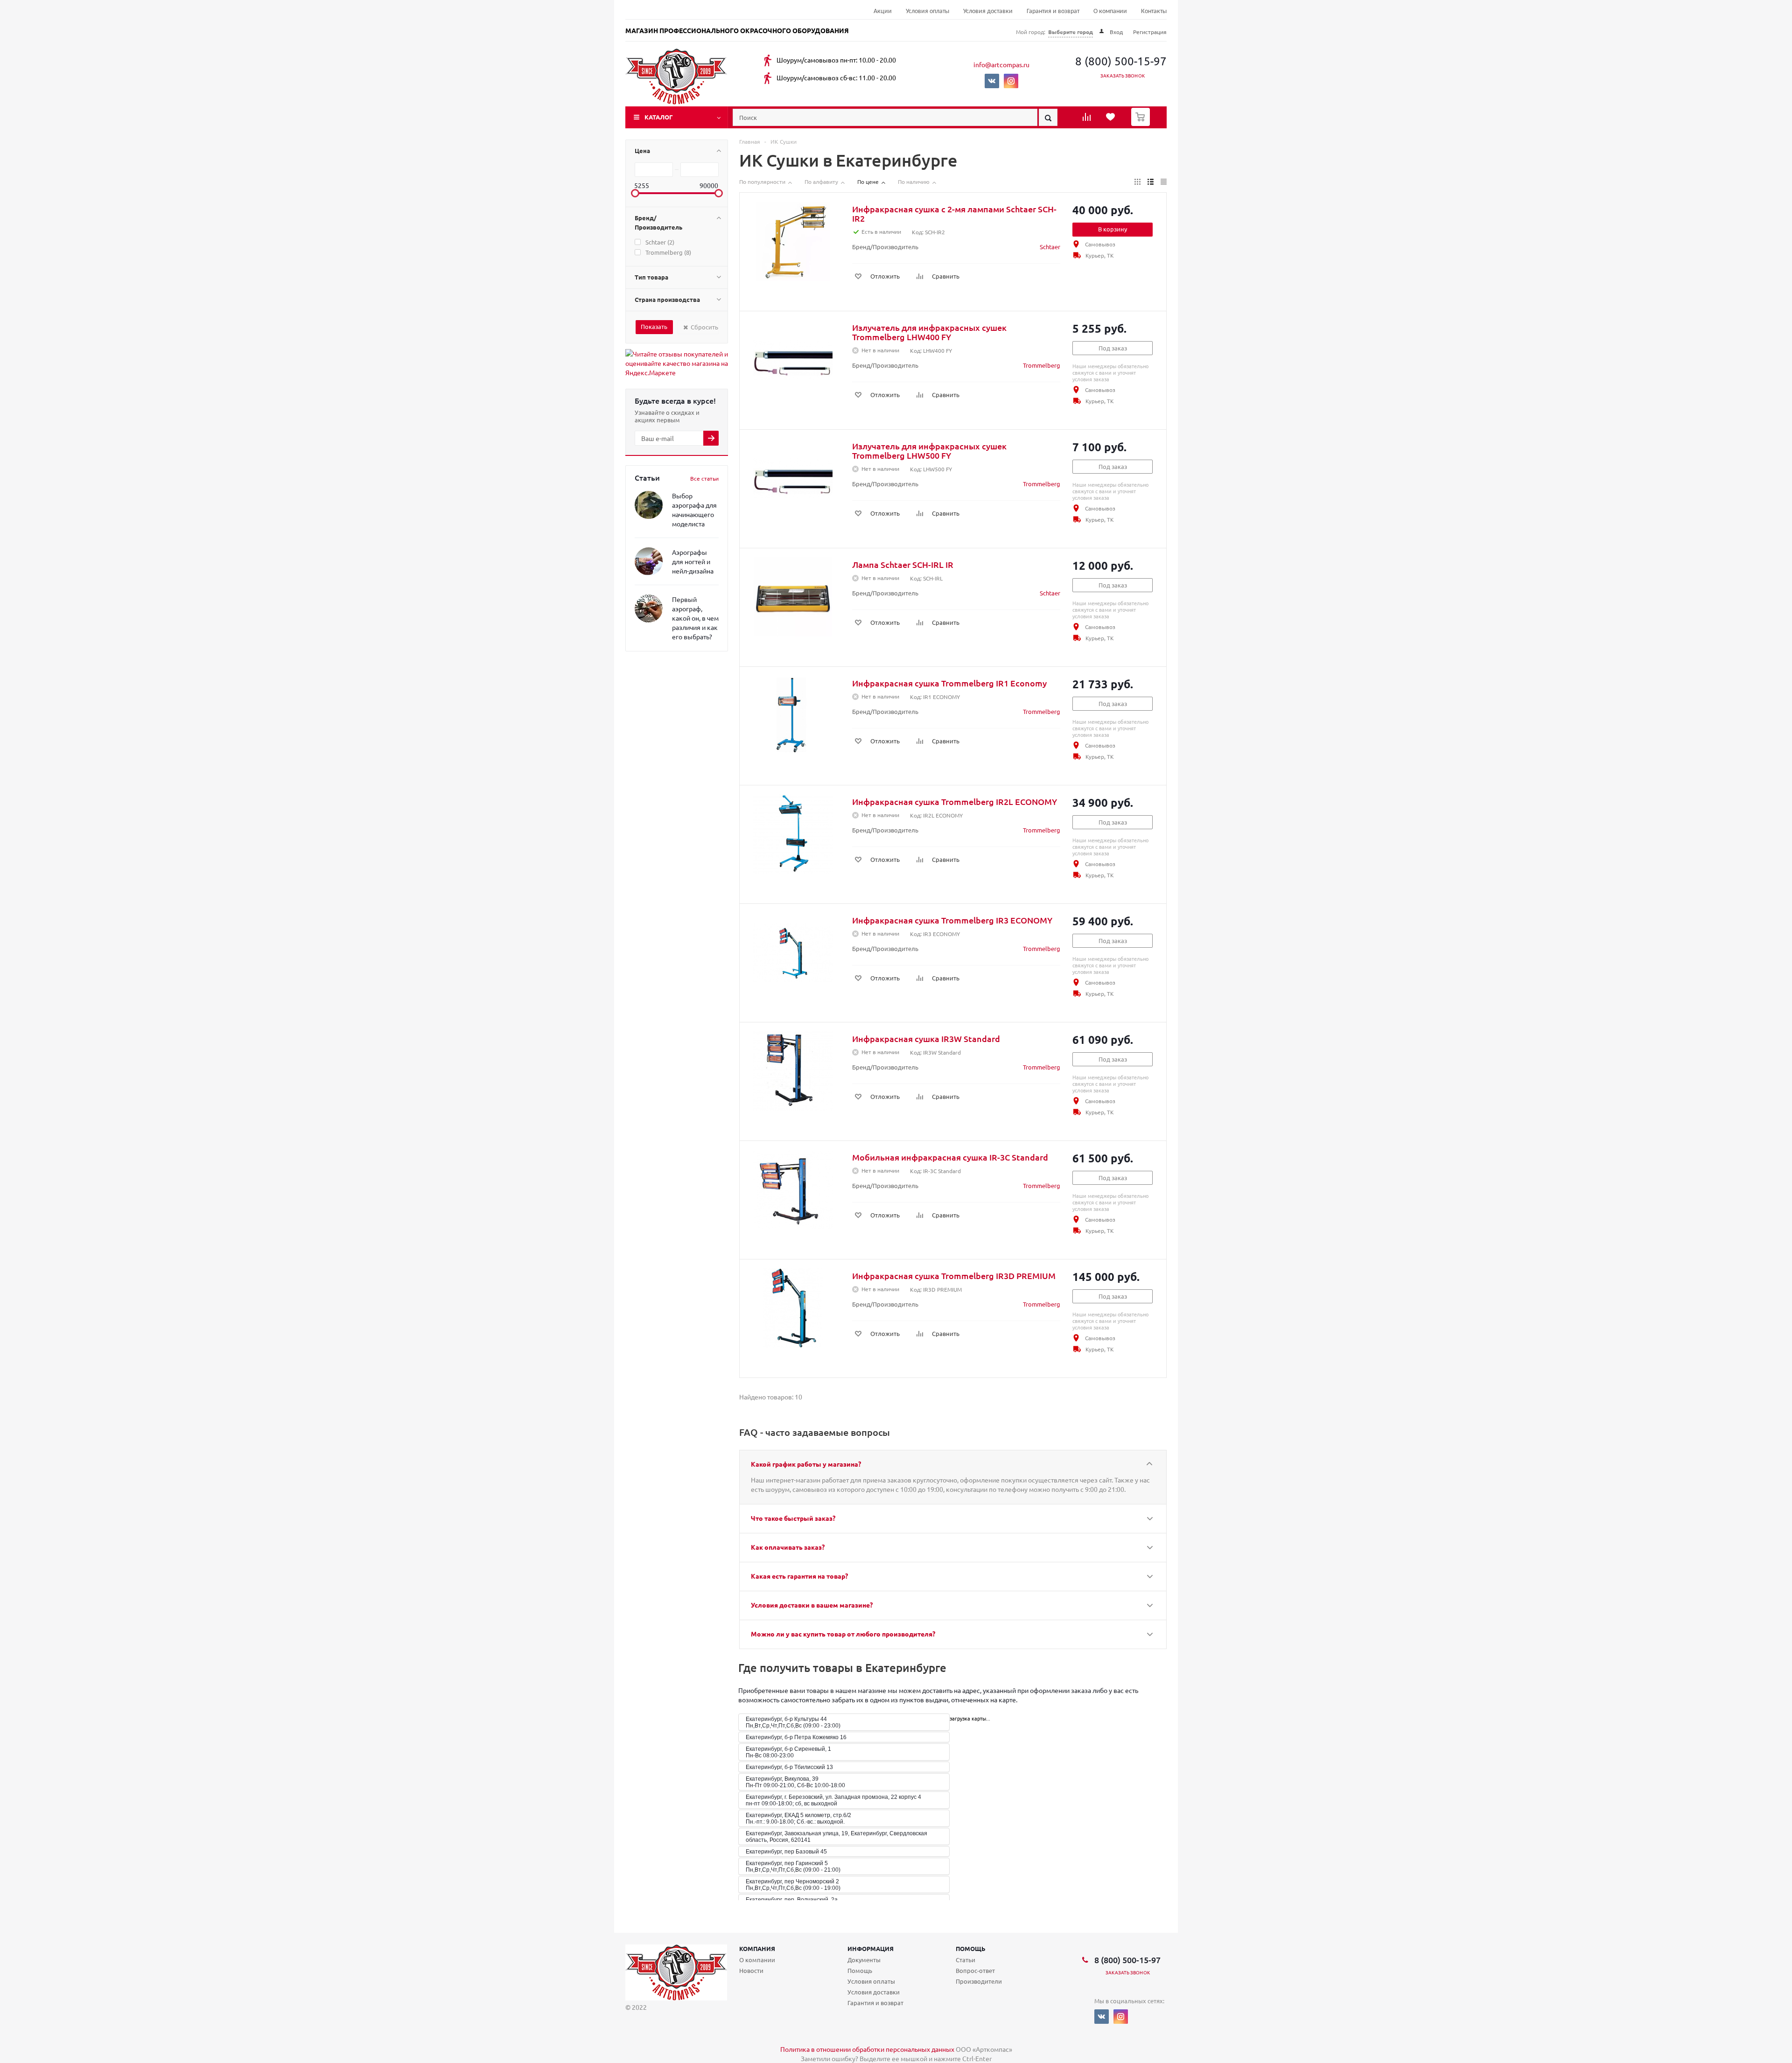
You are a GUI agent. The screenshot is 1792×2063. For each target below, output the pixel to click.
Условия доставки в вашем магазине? (812, 1605)
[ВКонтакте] (992, 81)
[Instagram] (1011, 81)
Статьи (966, 1960)
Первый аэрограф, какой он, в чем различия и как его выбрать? (695, 618)
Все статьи (704, 478)
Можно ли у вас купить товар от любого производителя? (843, 1634)
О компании (1110, 11)
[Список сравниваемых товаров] (1088, 120)
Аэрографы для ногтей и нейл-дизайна (693, 561)
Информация (871, 1948)
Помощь (971, 1948)
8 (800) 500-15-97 (1121, 61)
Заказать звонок (1123, 75)
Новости (751, 1970)
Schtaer (1050, 247)
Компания (757, 1948)
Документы (864, 1960)
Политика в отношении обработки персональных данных (867, 2049)
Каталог (659, 117)
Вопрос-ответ (975, 1970)
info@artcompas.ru (1001, 64)
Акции (883, 11)
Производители (979, 1981)
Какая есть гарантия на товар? (799, 1576)
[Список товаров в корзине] (1142, 123)
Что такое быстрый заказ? (793, 1518)
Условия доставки (988, 11)
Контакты (1154, 11)
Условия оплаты (927, 11)
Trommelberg (1042, 365)
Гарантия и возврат (1053, 11)
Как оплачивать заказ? (788, 1547)
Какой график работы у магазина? (806, 1464)
